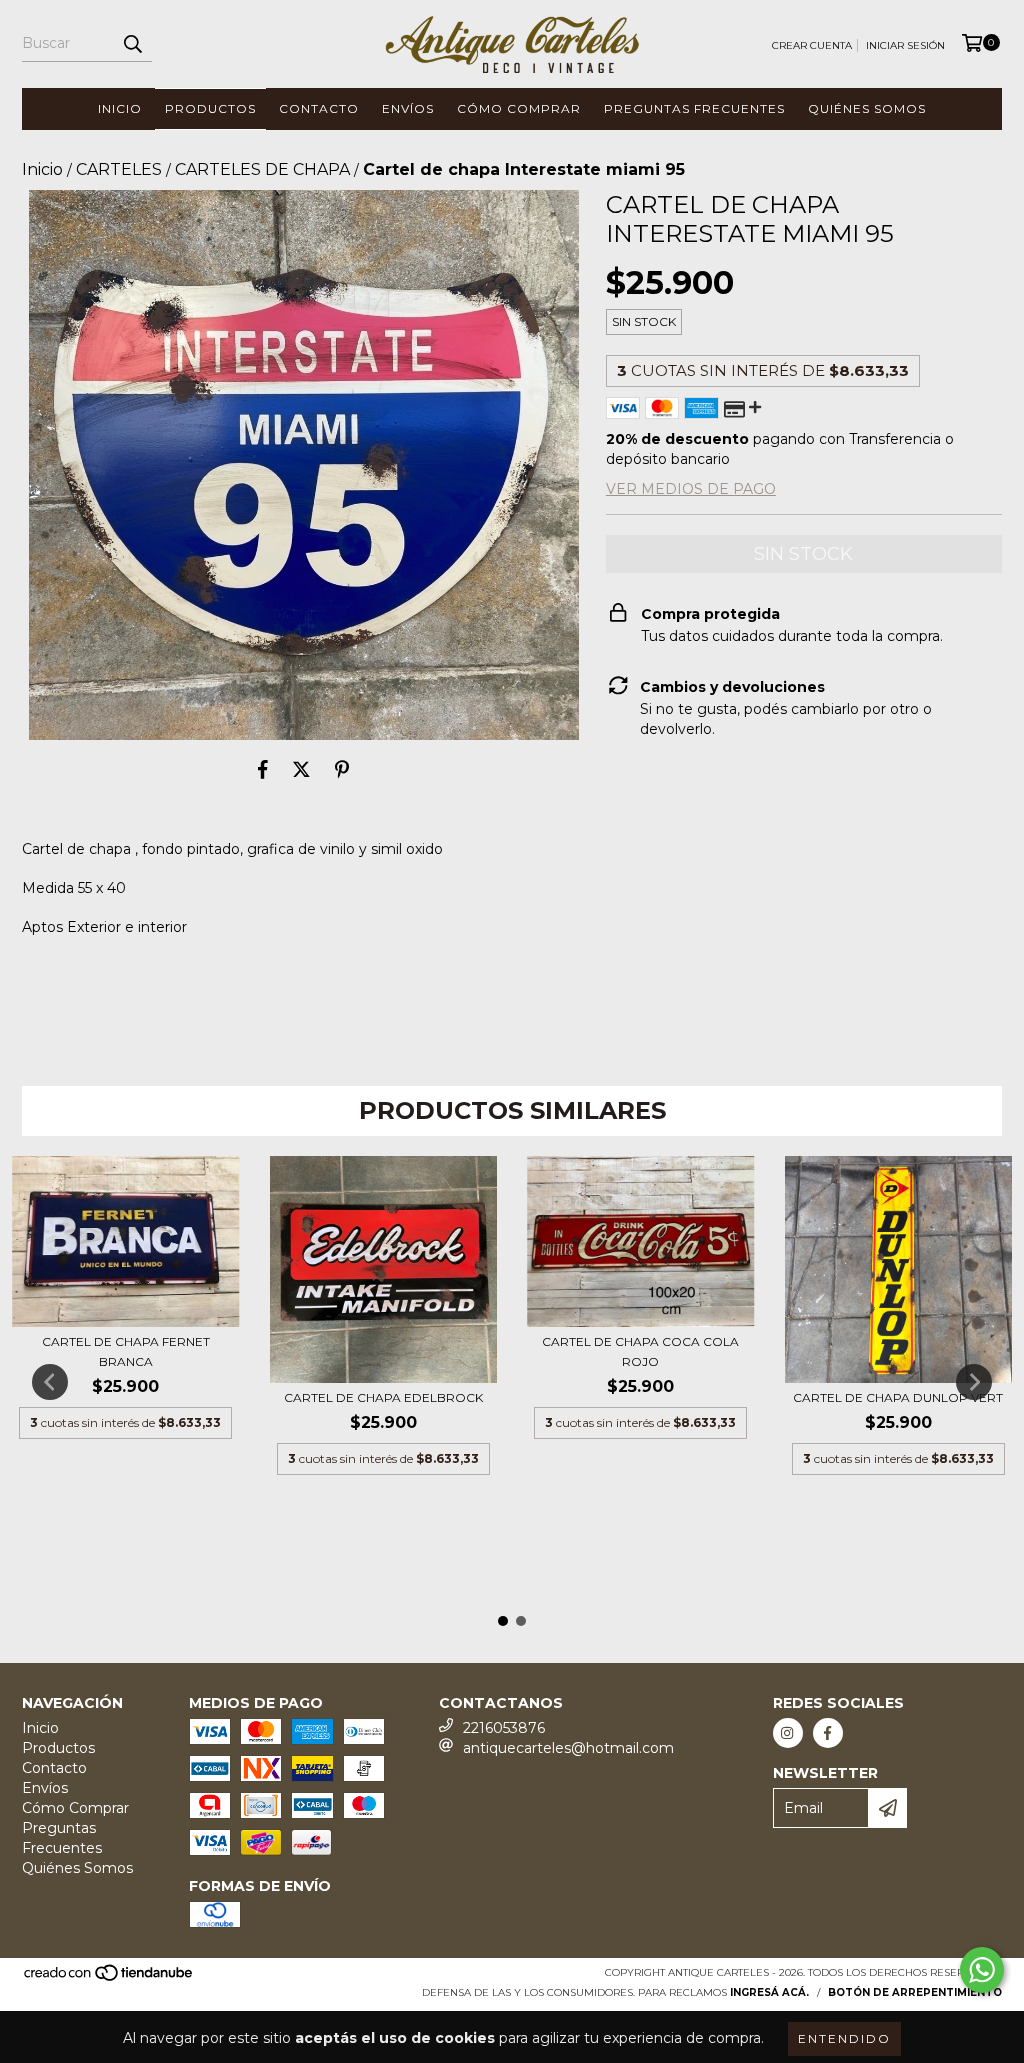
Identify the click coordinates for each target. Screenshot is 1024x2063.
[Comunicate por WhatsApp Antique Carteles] (982, 1970)
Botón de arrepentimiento (915, 1992)
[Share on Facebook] (263, 770)
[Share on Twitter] (301, 770)
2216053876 (504, 1728)
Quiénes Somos (867, 108)
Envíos (408, 108)
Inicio (120, 108)
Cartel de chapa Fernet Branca (126, 1351)
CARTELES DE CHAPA (262, 169)
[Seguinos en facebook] (828, 1733)
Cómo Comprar (519, 108)
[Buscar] (132, 44)
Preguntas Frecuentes (694, 108)
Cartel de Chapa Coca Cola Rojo (640, 1351)
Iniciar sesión (905, 45)
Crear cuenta (812, 45)
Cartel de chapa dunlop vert (898, 1397)
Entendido (844, 2038)
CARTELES (119, 169)
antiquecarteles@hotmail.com (568, 1748)
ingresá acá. (769, 1992)
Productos (210, 108)
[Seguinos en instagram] (788, 1733)
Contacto (319, 108)
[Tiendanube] (109, 1979)
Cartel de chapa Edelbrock (383, 1397)
